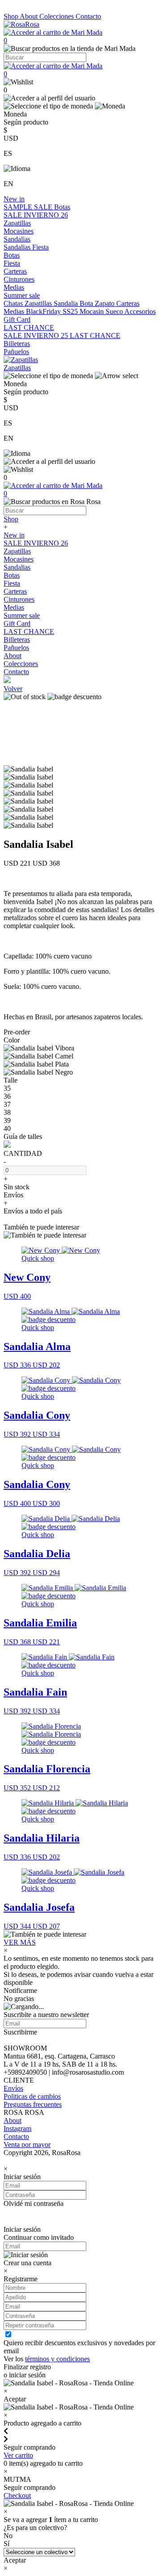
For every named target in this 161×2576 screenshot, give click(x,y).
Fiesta (40, 247)
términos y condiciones (57, 2359)
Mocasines (19, 231)
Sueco (115, 311)
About (30, 16)
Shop (12, 16)
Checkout (17, 2495)
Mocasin (93, 311)
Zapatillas (17, 223)
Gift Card (17, 319)
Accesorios (140, 311)
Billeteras (17, 344)
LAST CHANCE (29, 327)
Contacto (88, 16)
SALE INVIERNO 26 (36, 215)
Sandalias (17, 239)
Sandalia (67, 303)
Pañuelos (16, 352)
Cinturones (19, 279)
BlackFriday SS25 (53, 311)
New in (14, 199)
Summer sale (22, 295)
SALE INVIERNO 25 (37, 336)
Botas (62, 207)
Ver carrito (18, 2455)
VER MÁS (20, 1942)
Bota (87, 303)
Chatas (14, 303)
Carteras (15, 271)
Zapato (106, 303)
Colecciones (57, 16)
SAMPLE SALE (29, 207)
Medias (14, 287)
